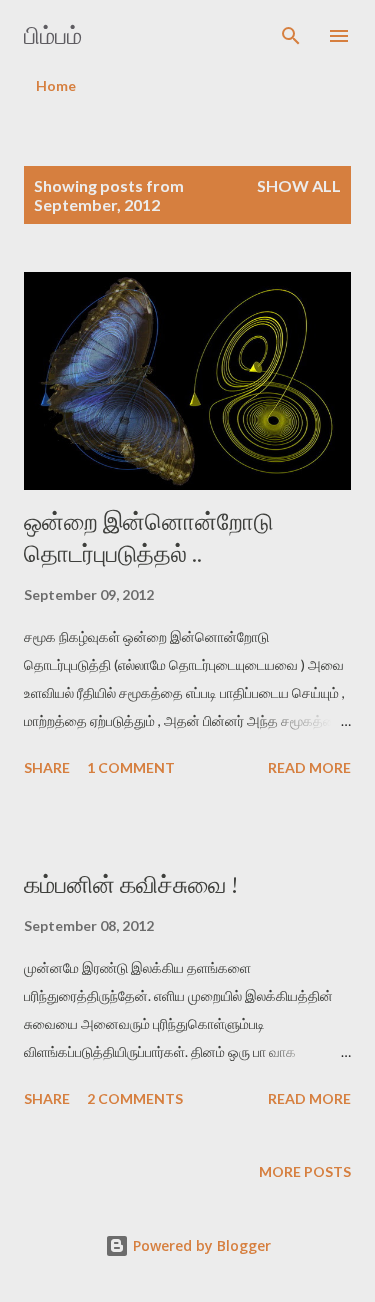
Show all (299, 185)
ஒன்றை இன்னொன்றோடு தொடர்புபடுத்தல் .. (148, 537)
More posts (305, 1171)
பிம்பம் (53, 35)
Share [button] (47, 767)
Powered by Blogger (200, 1245)
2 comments (135, 1098)
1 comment (131, 767)
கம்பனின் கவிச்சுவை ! (131, 884)
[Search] (291, 36)
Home (56, 85)
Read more (309, 767)
